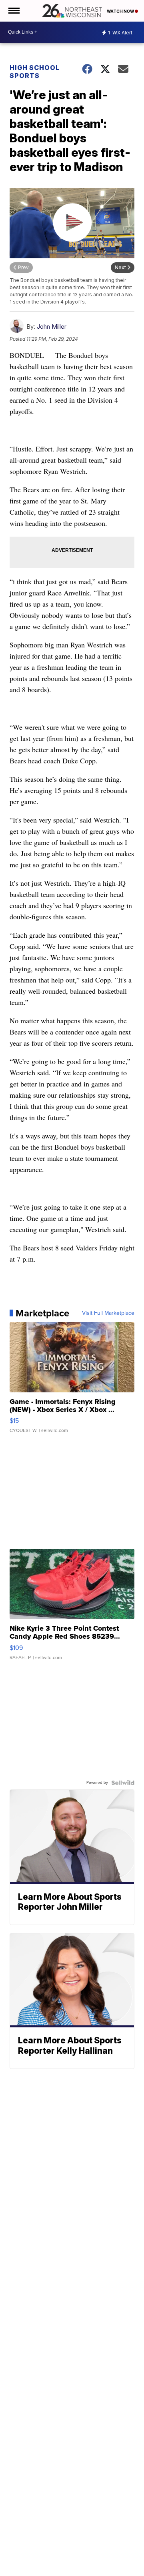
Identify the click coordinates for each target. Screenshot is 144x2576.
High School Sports (35, 72)
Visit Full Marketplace (108, 1313)
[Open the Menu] (13, 11)
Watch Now (121, 11)
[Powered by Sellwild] (123, 1783)
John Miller (52, 326)
